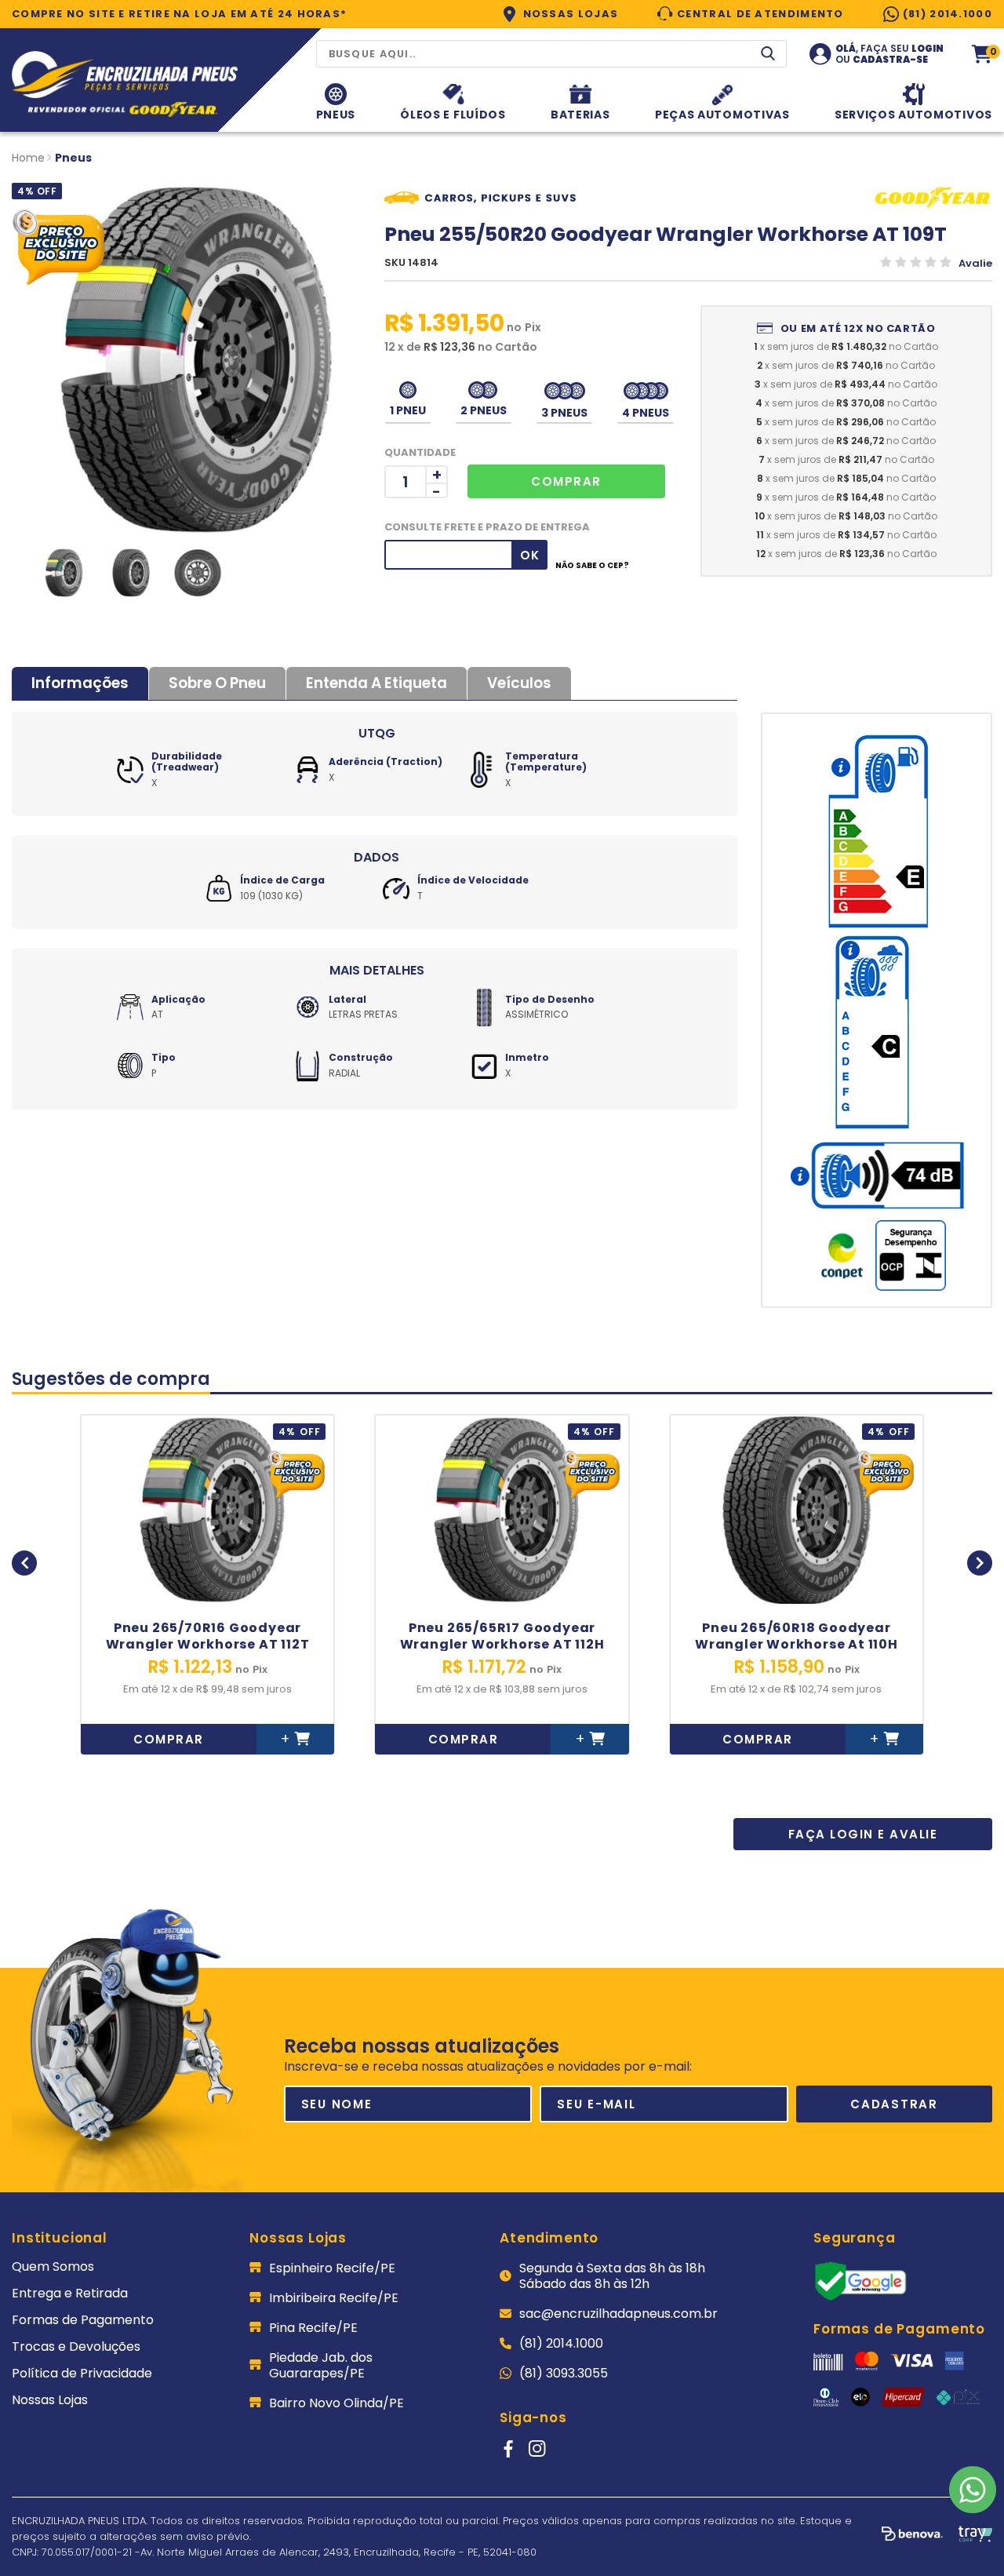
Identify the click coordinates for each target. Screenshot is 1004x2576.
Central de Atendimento (760, 14)
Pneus (336, 113)
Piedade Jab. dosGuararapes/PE (321, 2366)
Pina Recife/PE (313, 2328)
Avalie (975, 263)
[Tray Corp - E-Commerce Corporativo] (975, 2536)
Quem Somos (53, 2267)
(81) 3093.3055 (564, 2374)
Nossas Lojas (571, 14)
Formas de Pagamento (83, 2320)
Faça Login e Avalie (863, 1834)
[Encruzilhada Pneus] (125, 86)
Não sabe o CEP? (592, 566)
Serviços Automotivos (913, 113)
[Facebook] (508, 2449)
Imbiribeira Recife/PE (334, 2298)
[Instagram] (537, 2449)
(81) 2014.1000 (948, 14)
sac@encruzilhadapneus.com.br (618, 2314)
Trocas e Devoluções (76, 2347)
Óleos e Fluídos (453, 113)
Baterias (580, 113)
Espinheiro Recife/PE (332, 2268)
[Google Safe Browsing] (860, 2297)
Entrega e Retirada (70, 2294)
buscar (768, 53)
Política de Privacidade (82, 2374)
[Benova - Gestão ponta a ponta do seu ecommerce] (912, 2537)
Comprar (169, 1739)
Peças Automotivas (722, 113)
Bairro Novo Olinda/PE (336, 2403)
